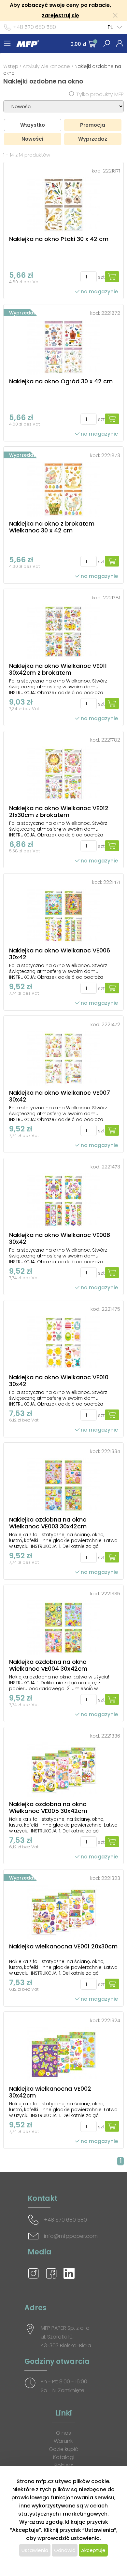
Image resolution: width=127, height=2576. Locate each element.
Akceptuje (93, 2550)
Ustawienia (35, 2550)
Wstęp (11, 66)
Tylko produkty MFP (100, 94)
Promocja (93, 125)
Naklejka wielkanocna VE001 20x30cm (63, 1946)
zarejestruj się (60, 15)
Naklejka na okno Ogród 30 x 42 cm (61, 381)
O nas (63, 2433)
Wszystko (33, 125)
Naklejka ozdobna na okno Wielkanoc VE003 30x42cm (48, 1523)
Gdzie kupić (63, 2449)
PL (110, 27)
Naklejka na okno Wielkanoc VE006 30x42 (60, 954)
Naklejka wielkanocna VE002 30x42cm (50, 2092)
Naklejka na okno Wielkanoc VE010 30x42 (59, 1381)
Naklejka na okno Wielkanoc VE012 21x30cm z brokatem (59, 811)
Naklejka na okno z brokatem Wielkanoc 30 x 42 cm (52, 527)
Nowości (32, 139)
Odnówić (65, 2550)
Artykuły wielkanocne (47, 66)
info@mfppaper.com (71, 2236)
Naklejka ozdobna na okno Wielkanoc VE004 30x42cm (48, 1665)
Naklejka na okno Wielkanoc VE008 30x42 (60, 1238)
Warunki (64, 2441)
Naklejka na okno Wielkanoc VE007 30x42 (60, 1096)
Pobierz (64, 2465)
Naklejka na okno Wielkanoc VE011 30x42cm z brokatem (58, 669)
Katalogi (64, 2457)
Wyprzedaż (93, 139)
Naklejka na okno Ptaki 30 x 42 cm (59, 239)
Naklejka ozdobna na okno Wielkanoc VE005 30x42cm (48, 1807)
